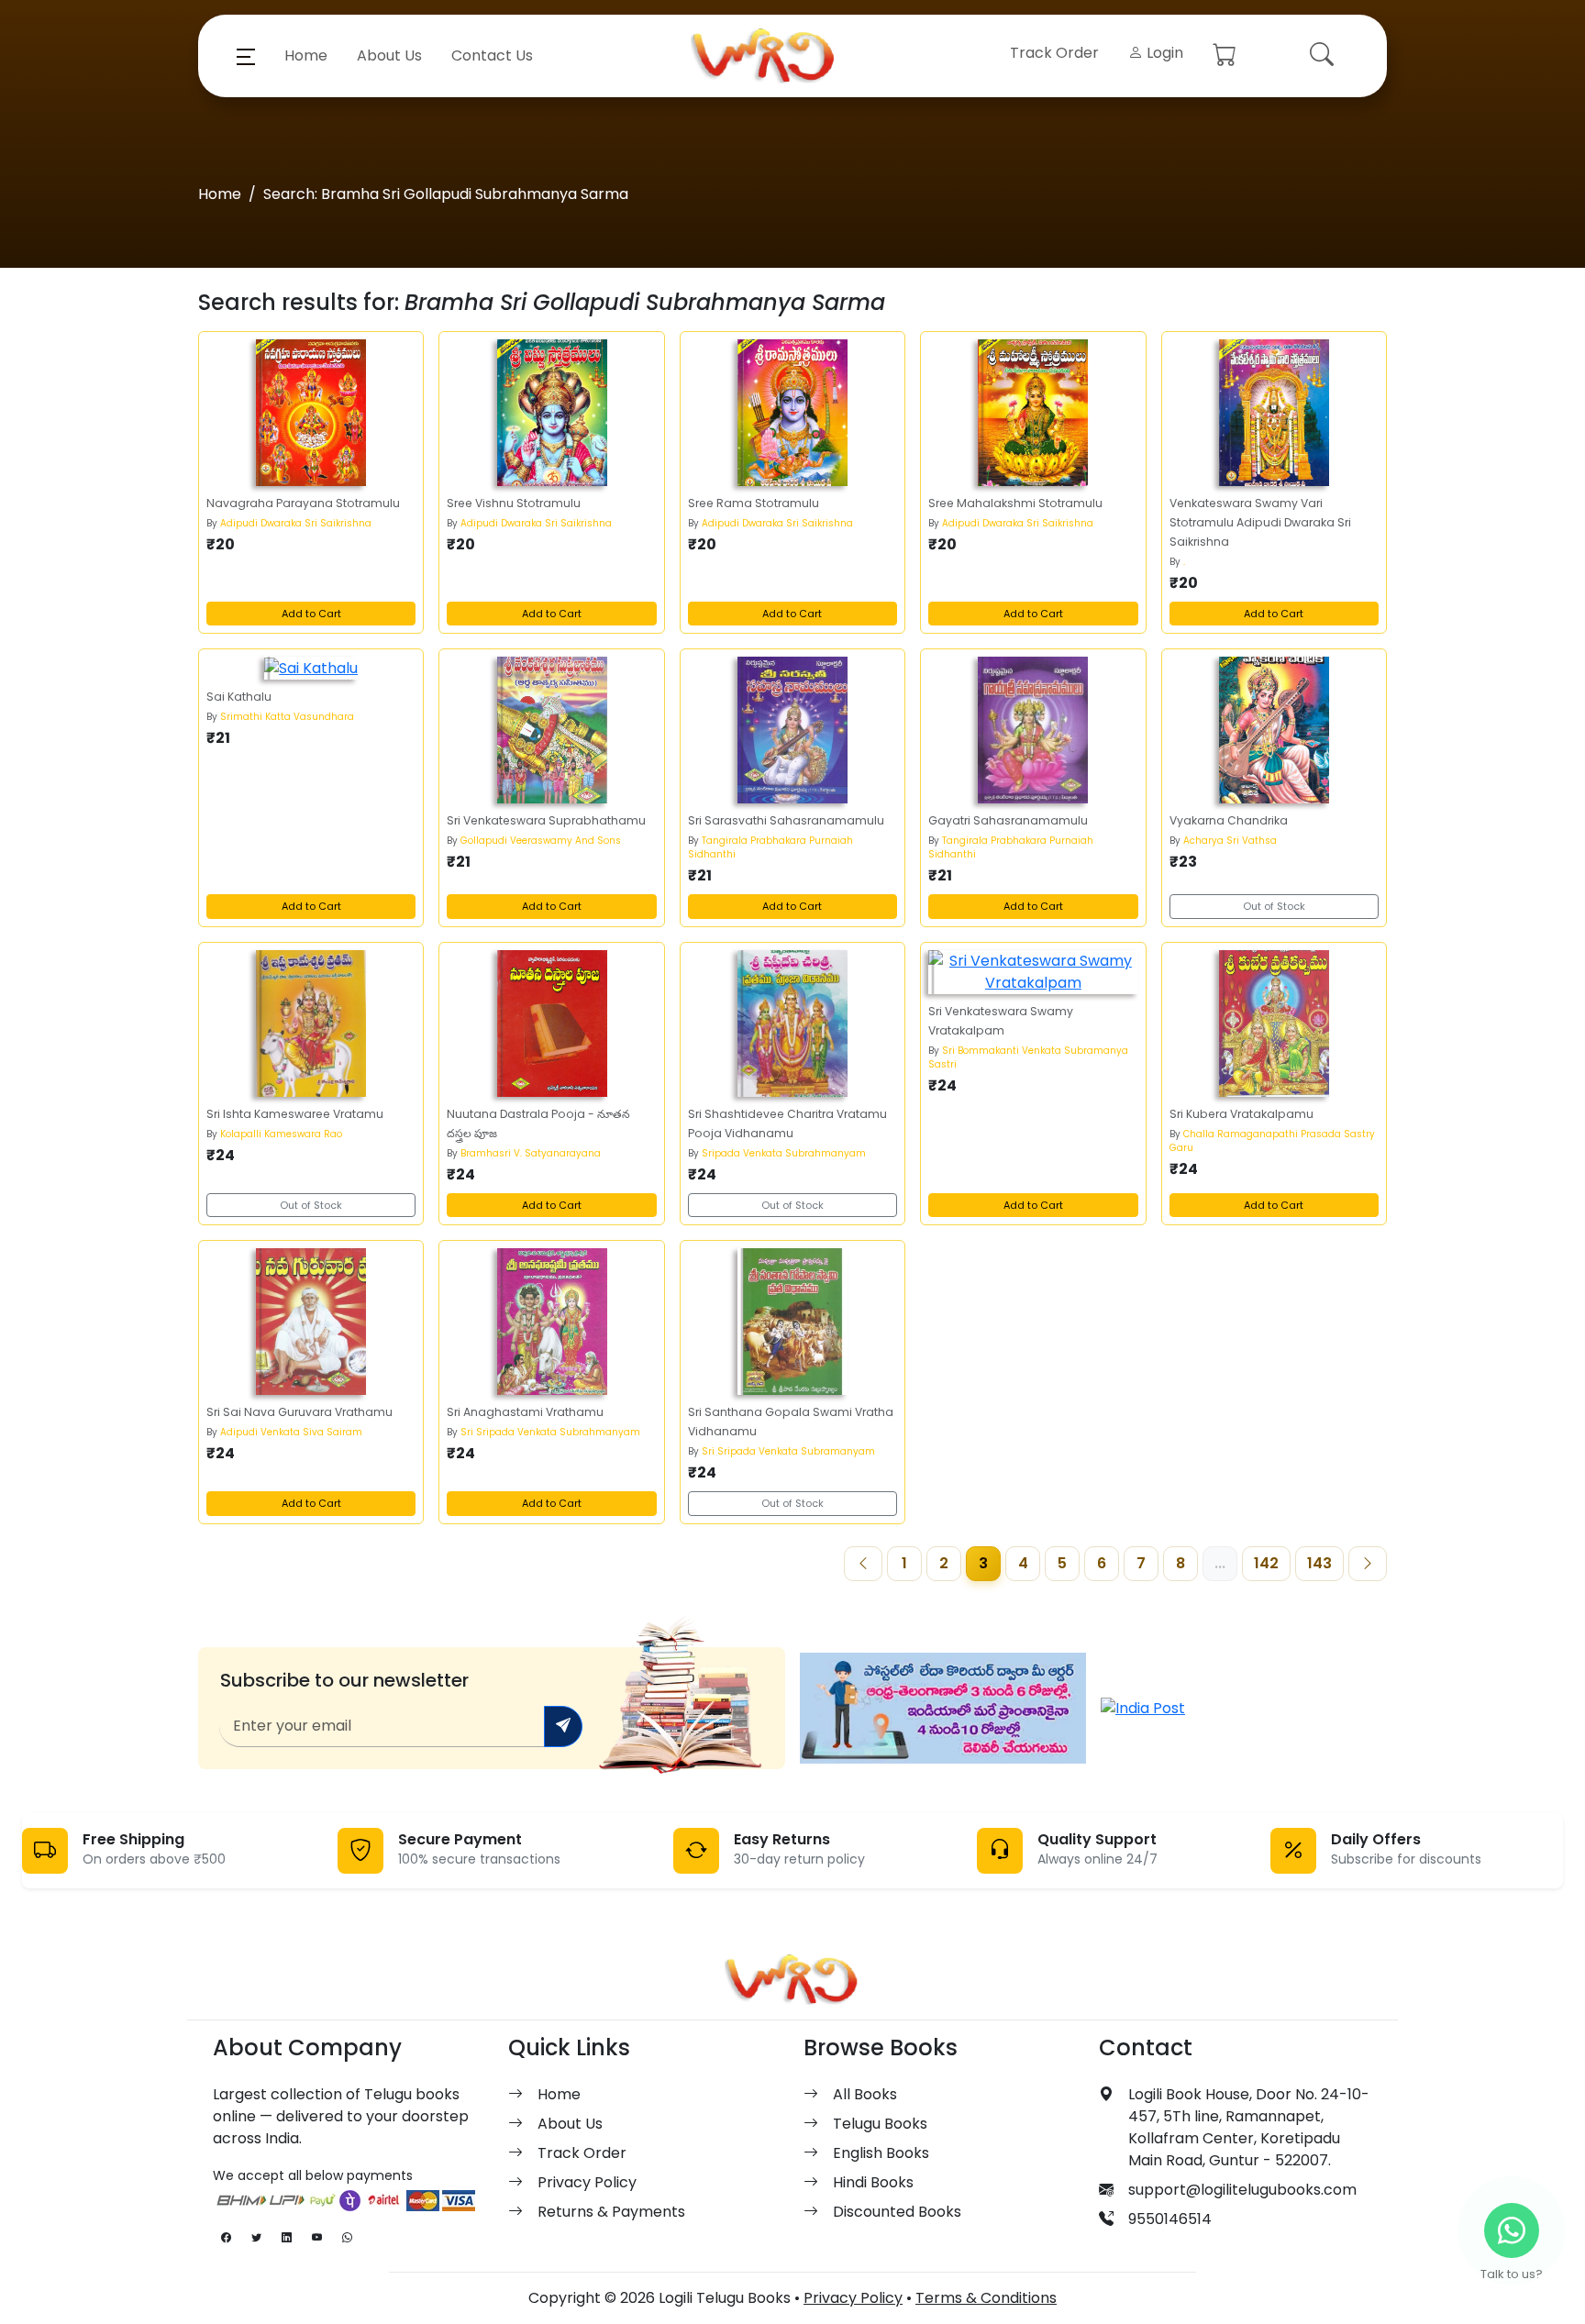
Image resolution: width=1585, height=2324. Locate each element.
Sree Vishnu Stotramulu (514, 503)
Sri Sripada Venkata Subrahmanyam (550, 1432)
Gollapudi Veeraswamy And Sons (541, 841)
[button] (246, 56)
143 (1319, 1563)
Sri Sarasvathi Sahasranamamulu (786, 820)
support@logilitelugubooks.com (1242, 2190)
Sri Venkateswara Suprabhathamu (546, 820)
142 (1266, 1563)
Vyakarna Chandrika (1229, 820)
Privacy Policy (587, 2182)
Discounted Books (897, 2212)
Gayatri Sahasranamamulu (1008, 820)
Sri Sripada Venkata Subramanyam (788, 1451)
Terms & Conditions (986, 2298)
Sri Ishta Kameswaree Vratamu (295, 1114)
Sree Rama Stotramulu (754, 503)
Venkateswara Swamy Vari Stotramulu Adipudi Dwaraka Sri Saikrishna (1260, 522)
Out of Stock (1274, 906)
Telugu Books (880, 2124)
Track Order (1054, 53)
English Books (881, 2153)
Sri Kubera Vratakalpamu (1241, 1114)
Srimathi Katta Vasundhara (287, 717)
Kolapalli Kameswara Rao (281, 1134)
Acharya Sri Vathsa (1230, 841)
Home (306, 55)
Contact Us (492, 55)
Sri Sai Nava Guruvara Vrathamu (299, 1412)
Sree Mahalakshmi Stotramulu (1015, 503)
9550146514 (1170, 2219)
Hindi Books (873, 2182)
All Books (865, 2094)
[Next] (1368, 1564)
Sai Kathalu (239, 697)
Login (1163, 53)
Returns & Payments (611, 2212)
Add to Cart (311, 614)
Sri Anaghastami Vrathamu (525, 1412)
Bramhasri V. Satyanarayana (531, 1153)
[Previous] (863, 1564)
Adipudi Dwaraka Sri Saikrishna (296, 523)
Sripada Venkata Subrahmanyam (784, 1153)
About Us (389, 55)
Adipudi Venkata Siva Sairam (291, 1432)
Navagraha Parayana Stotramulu (303, 503)
